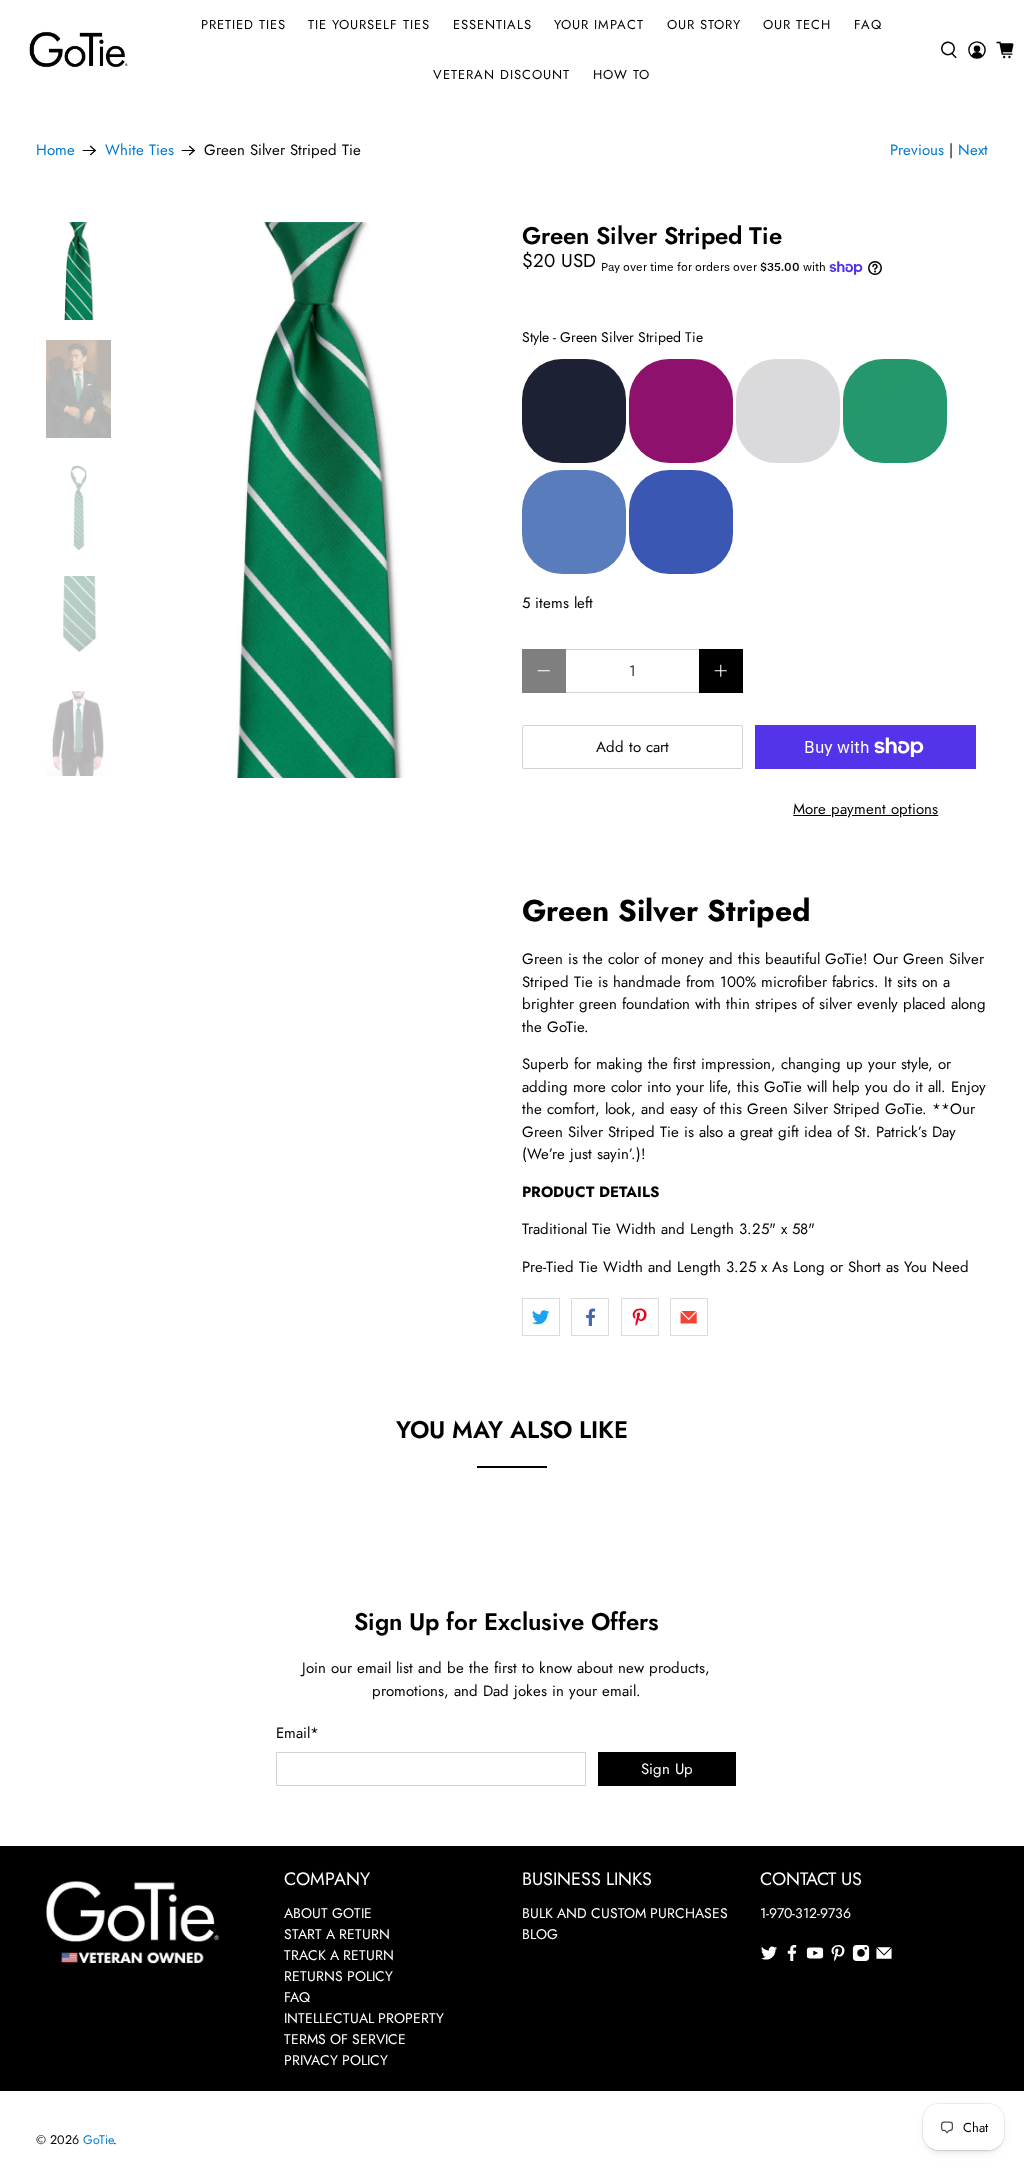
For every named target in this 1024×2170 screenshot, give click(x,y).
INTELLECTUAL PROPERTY (364, 2018)
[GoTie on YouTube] (815, 1957)
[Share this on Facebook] (590, 1317)
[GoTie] (78, 49)
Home (55, 150)
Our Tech (797, 24)
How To (621, 74)
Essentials (492, 24)
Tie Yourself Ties (369, 24)
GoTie (98, 2140)
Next (973, 150)
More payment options (865, 809)
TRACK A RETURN (339, 1955)
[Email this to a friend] (689, 1317)
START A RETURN (337, 1934)
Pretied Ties (243, 24)
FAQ (868, 24)
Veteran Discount (501, 74)
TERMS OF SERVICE (345, 2039)
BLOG (540, 1934)
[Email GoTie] (884, 1957)
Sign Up (667, 1769)
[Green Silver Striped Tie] (316, 500)
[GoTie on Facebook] (792, 1957)
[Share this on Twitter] (541, 1317)
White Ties (139, 150)
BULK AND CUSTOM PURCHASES (625, 1913)
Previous (917, 150)
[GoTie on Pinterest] (838, 1957)
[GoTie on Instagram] (861, 1957)
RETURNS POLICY (338, 1976)
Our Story (704, 24)
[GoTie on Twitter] (769, 1957)
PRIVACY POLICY (336, 2060)
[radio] (574, 411)
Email (297, 1733)
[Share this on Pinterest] (640, 1317)
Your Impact (599, 24)
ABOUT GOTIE (328, 1913)
